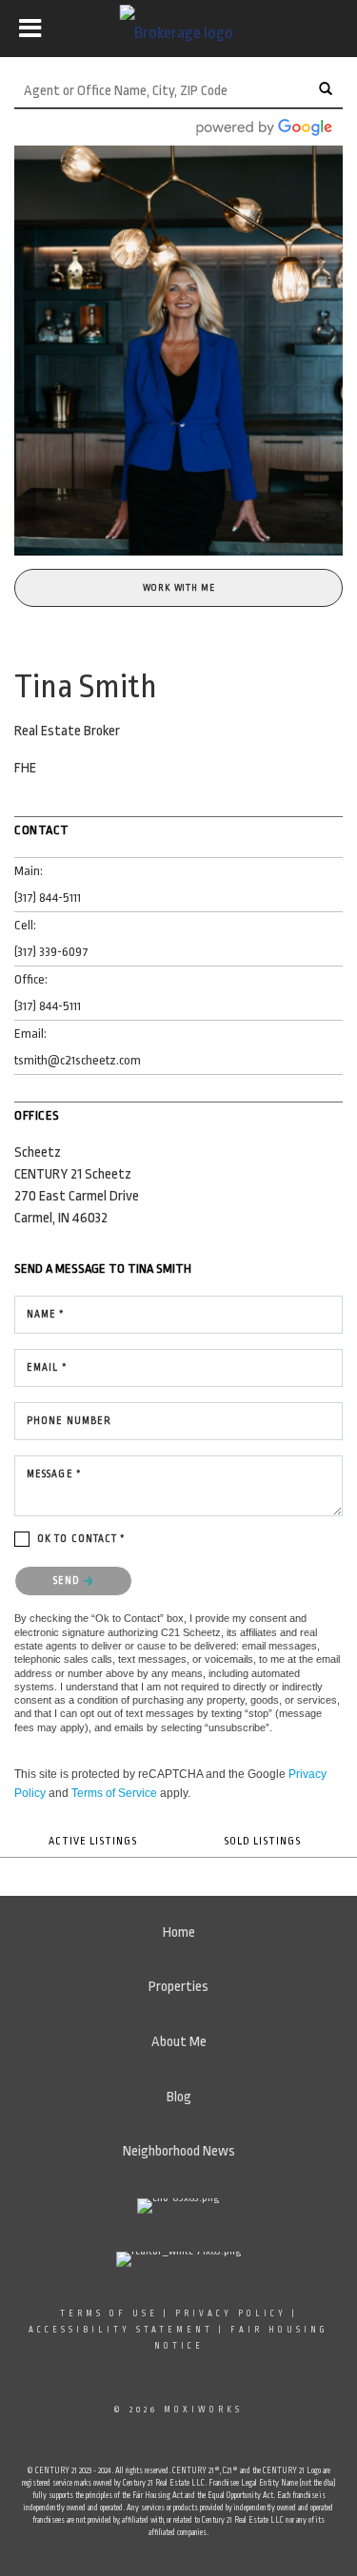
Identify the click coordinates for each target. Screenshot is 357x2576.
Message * (54, 1474)
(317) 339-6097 (51, 952)
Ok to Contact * (82, 1539)
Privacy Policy (231, 2313)
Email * (47, 1368)
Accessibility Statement (121, 2330)
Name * (46, 1315)
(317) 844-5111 (48, 898)
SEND (69, 1581)
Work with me (179, 588)
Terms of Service (114, 1793)
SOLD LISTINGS (262, 1841)
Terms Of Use (109, 2313)
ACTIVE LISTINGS (93, 1841)
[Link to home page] (178, 29)
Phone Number (69, 1421)
